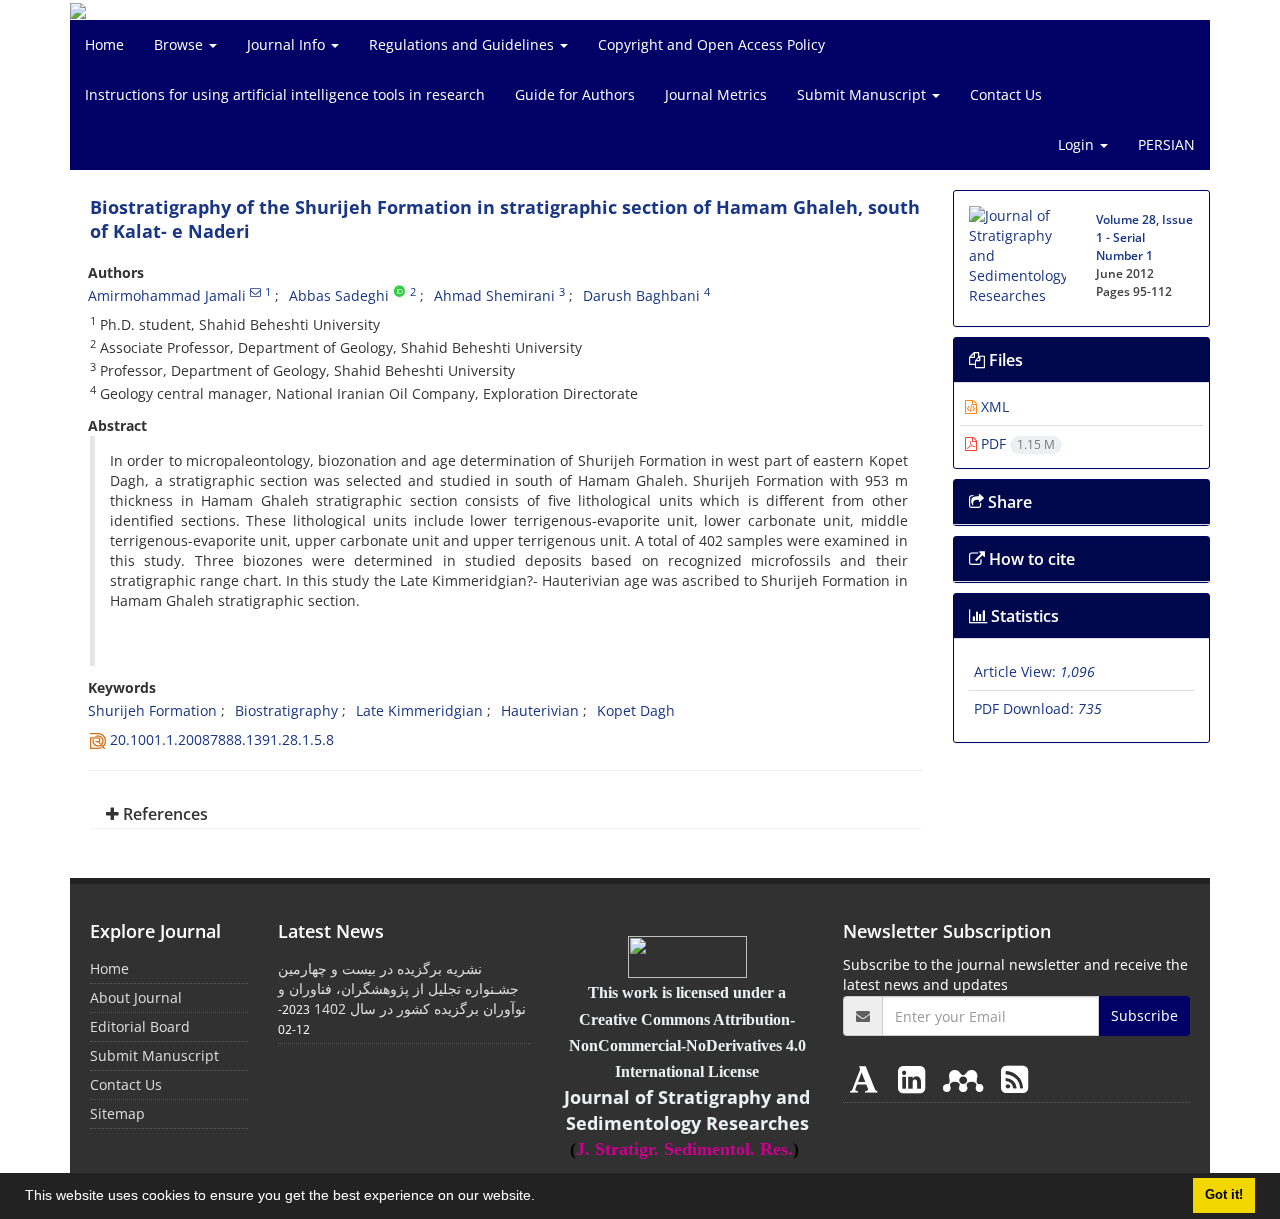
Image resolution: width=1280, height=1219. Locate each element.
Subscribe (1144, 1015)
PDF (1016, 443)
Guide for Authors (575, 94)
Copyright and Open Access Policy (711, 44)
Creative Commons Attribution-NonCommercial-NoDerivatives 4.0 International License (687, 1045)
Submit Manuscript (863, 94)
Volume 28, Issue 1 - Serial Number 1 (1144, 237)
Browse (180, 44)
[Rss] (1014, 1078)
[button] (542, 1198)
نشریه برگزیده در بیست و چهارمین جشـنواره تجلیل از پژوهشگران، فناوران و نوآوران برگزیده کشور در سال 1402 (402, 988)
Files (1004, 360)
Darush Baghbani (641, 295)
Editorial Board (140, 1026)
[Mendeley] (967, 1078)
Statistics (1023, 616)
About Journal (136, 997)
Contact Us (1006, 94)
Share (1008, 502)
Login (1078, 144)
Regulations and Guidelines (463, 44)
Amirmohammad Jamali (167, 295)
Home (104, 44)
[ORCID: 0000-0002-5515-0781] (399, 292)
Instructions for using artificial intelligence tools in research (285, 94)
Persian (1166, 144)
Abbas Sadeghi (339, 295)
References (163, 814)
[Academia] (868, 1078)
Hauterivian (540, 710)
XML (993, 406)
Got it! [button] (1224, 1195)
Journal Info (288, 44)
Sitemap (117, 1113)
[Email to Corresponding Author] (255, 292)
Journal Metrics (716, 94)
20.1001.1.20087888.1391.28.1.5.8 (222, 739)
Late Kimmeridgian (419, 710)
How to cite (1030, 559)
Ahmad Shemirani (494, 295)
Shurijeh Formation (152, 710)
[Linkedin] (915, 1078)
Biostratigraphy (286, 710)
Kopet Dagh (636, 710)
